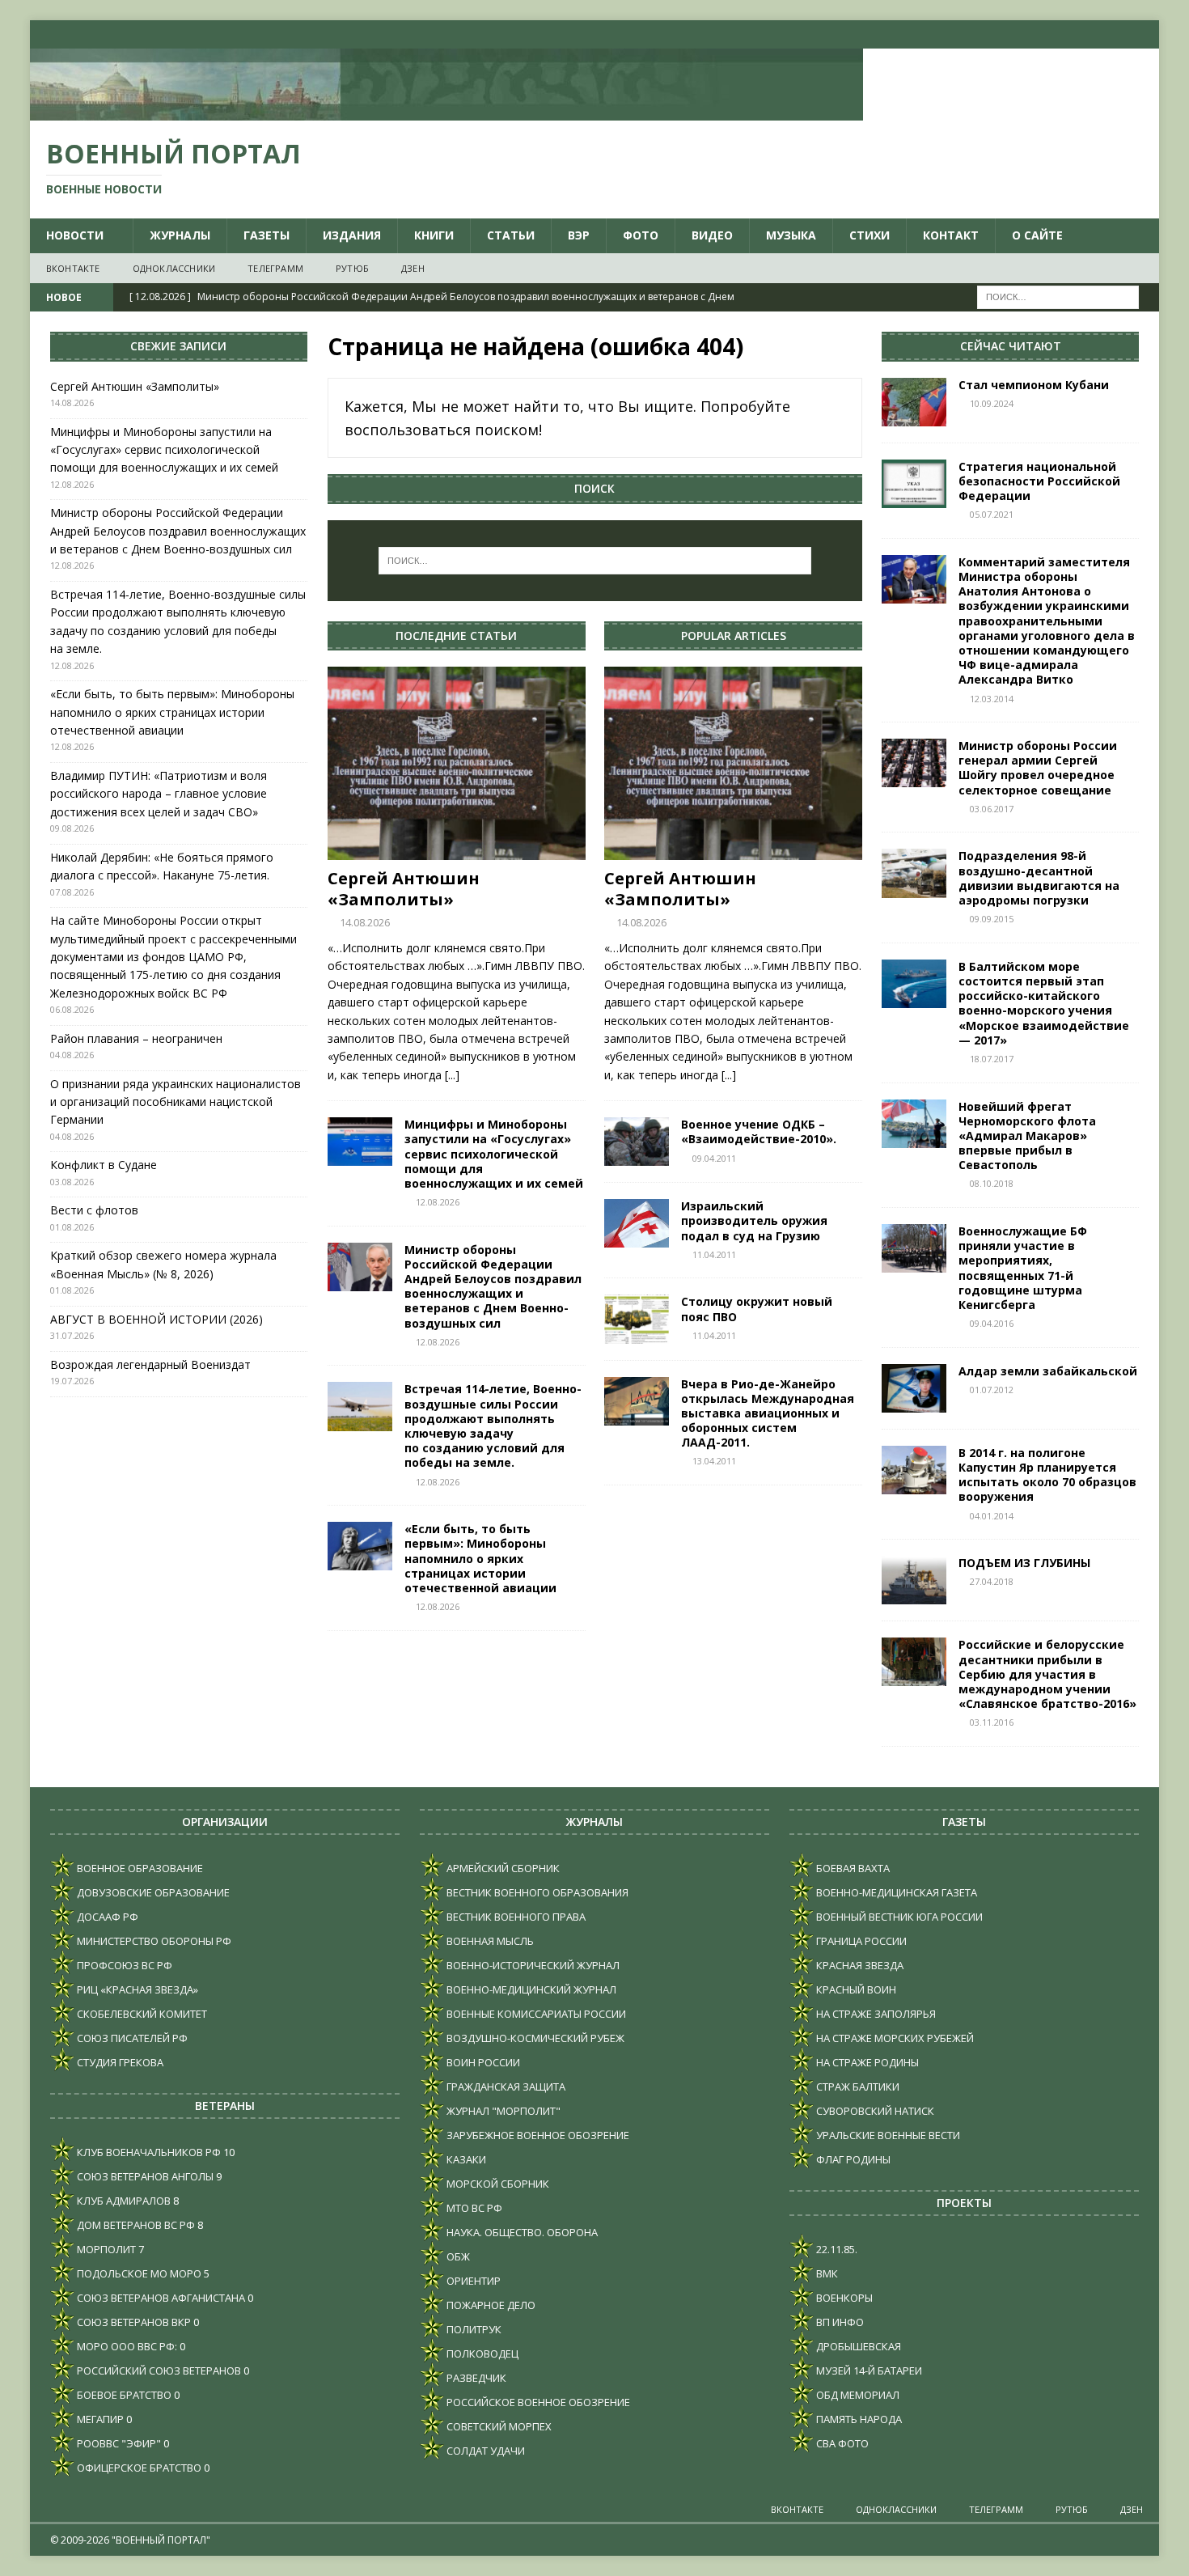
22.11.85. (836, 2249)
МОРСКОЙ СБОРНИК (497, 2184)
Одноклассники (174, 268)
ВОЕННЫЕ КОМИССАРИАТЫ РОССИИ (535, 2014)
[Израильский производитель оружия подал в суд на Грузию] (637, 1223)
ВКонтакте (73, 268)
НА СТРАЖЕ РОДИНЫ (866, 2062)
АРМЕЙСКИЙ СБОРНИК (502, 1868)
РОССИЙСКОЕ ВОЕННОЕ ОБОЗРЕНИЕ (537, 2402)
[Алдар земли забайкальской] (914, 1388)
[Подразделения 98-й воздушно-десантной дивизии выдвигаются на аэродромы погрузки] (914, 873)
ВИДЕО (712, 235)
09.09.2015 (992, 919)
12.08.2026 (438, 1202)
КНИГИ (434, 235)
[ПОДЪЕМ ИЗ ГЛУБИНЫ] (914, 1580)
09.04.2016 (992, 1323)
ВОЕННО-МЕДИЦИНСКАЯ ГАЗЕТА (895, 1892)
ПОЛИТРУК (473, 2329)
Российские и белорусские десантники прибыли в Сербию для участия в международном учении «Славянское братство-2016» (1047, 1674)
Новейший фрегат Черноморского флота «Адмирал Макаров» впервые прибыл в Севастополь (1027, 1136)
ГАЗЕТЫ (267, 235)
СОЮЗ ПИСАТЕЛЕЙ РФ (131, 2038)
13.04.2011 (714, 1461)
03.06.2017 (992, 809)
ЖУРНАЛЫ (180, 235)
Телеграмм (275, 268)
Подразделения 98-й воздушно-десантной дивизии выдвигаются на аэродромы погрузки (1039, 878)
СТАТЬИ (511, 235)
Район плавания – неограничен (136, 1038)
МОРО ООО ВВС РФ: (126, 2346)
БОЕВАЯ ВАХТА (852, 1868)
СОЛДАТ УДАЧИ (484, 2451)
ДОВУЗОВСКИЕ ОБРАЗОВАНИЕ (152, 1892)
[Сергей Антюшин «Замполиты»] (457, 763)
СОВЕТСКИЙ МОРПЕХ (498, 2426)
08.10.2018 (992, 1183)
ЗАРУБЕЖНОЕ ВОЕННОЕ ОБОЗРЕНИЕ (537, 2135)
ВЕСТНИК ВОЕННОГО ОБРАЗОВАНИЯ (536, 1892)
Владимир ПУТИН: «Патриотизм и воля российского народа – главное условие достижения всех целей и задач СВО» (159, 794)
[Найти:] (1058, 297)
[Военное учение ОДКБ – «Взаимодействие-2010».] (637, 1142)
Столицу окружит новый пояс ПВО (757, 1309)
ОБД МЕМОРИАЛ (857, 2395)
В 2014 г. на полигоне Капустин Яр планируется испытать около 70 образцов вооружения (1047, 1475)
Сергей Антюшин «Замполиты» (404, 889)
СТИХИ (870, 235)
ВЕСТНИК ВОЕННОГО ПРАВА (515, 1917)
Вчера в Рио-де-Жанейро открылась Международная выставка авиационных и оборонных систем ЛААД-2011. (768, 1413)
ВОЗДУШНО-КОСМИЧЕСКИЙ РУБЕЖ (534, 2038)
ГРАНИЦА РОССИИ (860, 1941)
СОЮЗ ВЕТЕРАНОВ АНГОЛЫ (144, 2176)
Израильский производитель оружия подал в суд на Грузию (754, 1220)
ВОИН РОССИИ (482, 2062)
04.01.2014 (992, 1516)
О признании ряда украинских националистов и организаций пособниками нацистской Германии (176, 1102)
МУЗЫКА (791, 235)
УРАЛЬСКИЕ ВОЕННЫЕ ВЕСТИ (887, 2135)
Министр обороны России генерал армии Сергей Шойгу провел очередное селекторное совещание (1038, 768)
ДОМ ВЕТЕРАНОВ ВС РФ (135, 2225)
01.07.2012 (992, 1390)
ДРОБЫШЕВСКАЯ (857, 2346)
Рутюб (352, 268)
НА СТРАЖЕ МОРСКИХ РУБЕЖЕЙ (894, 2038)
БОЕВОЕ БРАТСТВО (123, 2395)
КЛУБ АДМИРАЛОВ (123, 2201)
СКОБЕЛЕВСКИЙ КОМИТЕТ (141, 2014)
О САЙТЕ (1037, 235)
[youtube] (1082, 34)
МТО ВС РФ (473, 2208)
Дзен (413, 268)
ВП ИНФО (839, 2322)
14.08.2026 (365, 922)
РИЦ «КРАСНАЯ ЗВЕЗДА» (136, 1989)
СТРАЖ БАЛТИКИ (857, 2087)
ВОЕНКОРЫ (843, 2298)
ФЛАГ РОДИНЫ (852, 2159)
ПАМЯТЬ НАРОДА (858, 2419)
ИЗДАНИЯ (352, 235)
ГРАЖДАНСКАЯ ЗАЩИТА (505, 2087)
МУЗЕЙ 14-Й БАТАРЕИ (868, 2371)
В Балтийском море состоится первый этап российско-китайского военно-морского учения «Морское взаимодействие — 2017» (1044, 1003)
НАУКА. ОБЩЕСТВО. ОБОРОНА (521, 2232)
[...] (452, 1075)
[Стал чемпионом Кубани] (914, 402)
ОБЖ (457, 2256)
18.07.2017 (992, 1059)
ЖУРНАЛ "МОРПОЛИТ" (502, 2111)
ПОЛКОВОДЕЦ (481, 2354)
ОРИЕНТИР (472, 2281)
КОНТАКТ (951, 235)
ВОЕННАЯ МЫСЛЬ (489, 1941)
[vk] (1050, 34)
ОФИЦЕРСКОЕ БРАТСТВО (138, 2468)
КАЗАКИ (465, 2159)
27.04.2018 (992, 1581)
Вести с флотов (94, 1210)
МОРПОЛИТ (105, 2249)
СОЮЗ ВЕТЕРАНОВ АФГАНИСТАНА (160, 2298)
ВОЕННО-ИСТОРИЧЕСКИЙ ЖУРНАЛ (532, 1965)
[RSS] (1145, 34)
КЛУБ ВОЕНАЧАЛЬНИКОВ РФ (148, 2152)
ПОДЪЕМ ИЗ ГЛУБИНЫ (1024, 1563)
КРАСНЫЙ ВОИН (855, 1989)
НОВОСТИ (75, 235)
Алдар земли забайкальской (1048, 1371)
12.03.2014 (992, 699)
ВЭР (579, 235)
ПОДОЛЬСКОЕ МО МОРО (138, 2273)
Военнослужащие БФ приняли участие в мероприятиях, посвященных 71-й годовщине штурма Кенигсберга (1023, 1268)
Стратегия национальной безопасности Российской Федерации (1039, 481)
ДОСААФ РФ (106, 1917)
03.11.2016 (992, 1722)
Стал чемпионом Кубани (1037, 385)
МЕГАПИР (99, 2419)
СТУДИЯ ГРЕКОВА (119, 2062)
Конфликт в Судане (104, 1165)
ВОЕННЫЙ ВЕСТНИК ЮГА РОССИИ (898, 1917)
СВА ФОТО (841, 2443)
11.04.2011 (714, 1254)
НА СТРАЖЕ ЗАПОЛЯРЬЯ (875, 2014)
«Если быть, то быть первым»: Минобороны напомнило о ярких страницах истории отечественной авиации (480, 1558)
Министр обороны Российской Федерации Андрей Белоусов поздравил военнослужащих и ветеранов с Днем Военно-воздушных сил (493, 1286)
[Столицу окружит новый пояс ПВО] (637, 1319)
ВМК (826, 2273)
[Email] (1113, 34)
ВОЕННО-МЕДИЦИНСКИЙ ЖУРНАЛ (530, 1989)
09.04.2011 (714, 1158)
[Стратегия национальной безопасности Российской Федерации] (914, 484)
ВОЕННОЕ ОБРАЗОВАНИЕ (139, 1868)
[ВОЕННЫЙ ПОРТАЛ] (446, 111)
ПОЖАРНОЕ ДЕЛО (490, 2305)
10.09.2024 (992, 403)
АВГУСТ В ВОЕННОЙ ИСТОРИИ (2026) (157, 1319)
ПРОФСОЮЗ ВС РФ (123, 1965)
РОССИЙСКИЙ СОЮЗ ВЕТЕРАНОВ (158, 2371)
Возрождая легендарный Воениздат (150, 1364)
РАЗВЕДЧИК (475, 2378)
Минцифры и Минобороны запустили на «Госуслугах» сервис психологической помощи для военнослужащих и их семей (494, 1154)
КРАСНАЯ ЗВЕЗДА (859, 1965)
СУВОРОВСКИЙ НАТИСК (874, 2111)
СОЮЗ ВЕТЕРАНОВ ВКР (133, 2322)
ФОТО (641, 235)
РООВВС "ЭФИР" (118, 2443)
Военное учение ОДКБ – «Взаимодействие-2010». (759, 1131)
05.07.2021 (992, 514)
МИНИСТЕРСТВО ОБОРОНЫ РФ (153, 1941)
